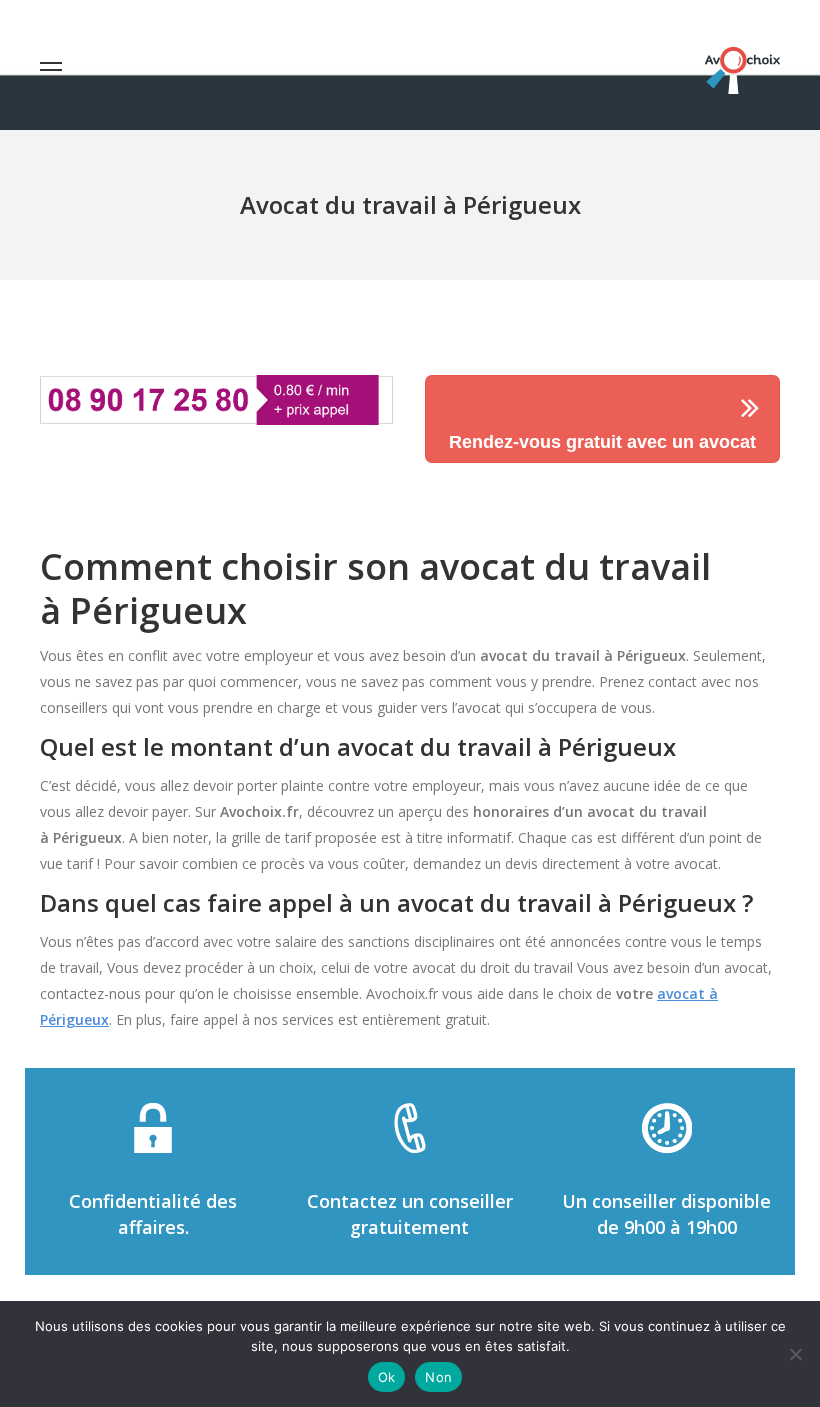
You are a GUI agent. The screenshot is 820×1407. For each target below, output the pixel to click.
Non (438, 1377)
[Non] (795, 1354)
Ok (387, 1377)
